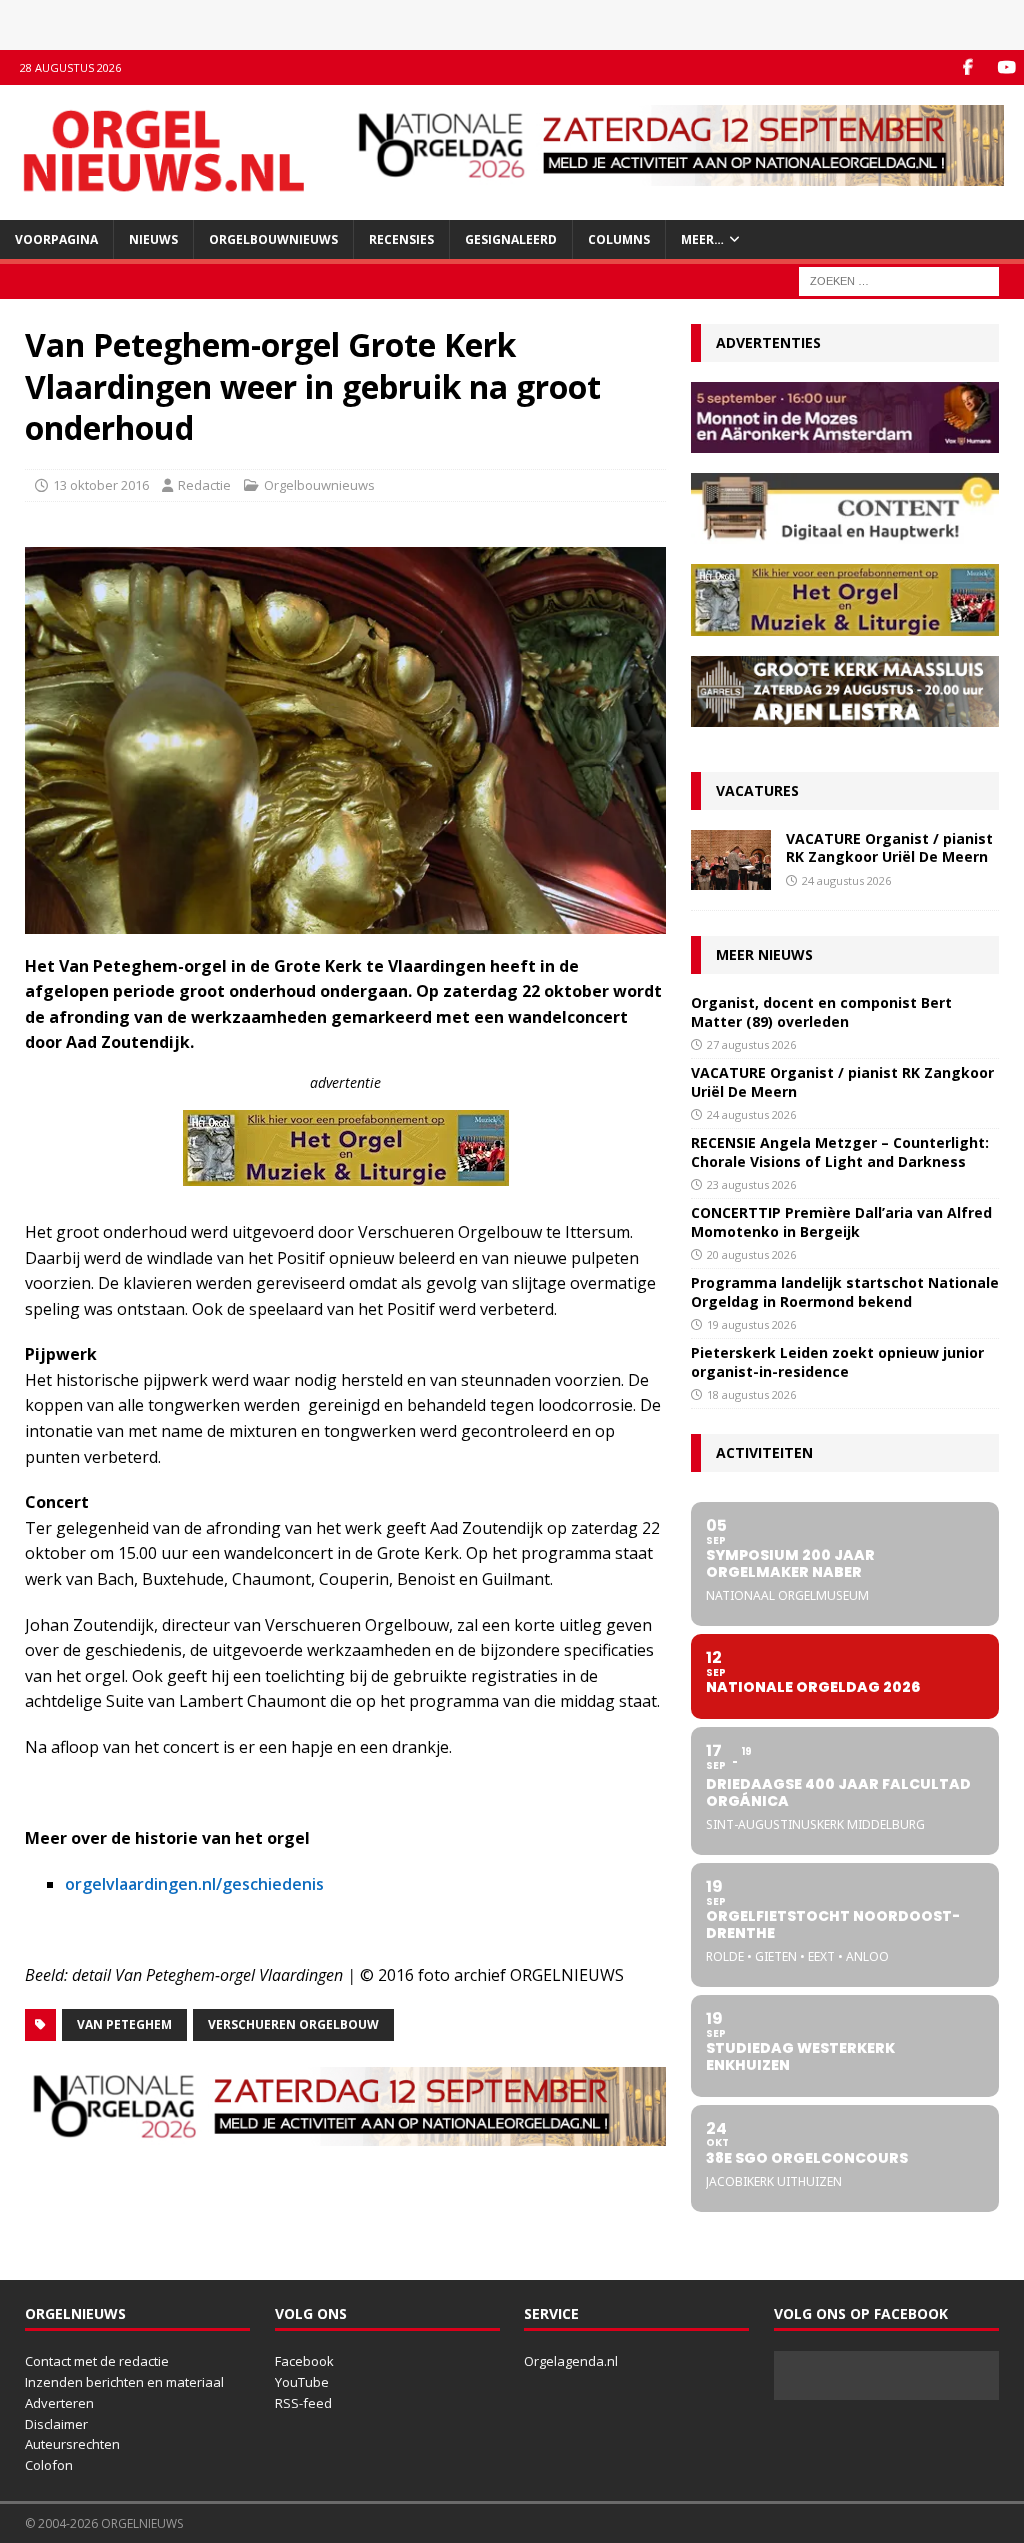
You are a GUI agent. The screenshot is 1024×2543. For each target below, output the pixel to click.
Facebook (304, 2361)
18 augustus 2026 (751, 1394)
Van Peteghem (124, 2024)
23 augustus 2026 (751, 1184)
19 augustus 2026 (751, 1324)
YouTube (302, 2382)
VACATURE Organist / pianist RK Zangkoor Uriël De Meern (889, 847)
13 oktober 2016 (101, 485)
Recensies (401, 239)
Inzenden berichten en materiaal (124, 2382)
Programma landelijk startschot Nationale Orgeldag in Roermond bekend (845, 1291)
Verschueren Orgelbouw (293, 2024)
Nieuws (153, 239)
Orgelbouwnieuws (273, 239)
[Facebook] (967, 67)
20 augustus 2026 (751, 1254)
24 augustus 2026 (846, 880)
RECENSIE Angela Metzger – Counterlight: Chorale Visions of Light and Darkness (840, 1151)
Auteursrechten (72, 2444)
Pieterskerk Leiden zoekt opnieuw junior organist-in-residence (837, 1361)
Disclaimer (56, 2424)
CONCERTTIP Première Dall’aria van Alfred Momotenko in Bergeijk (841, 1221)
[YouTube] (1006, 67)
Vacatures (757, 790)
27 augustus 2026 (751, 1044)
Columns (619, 239)
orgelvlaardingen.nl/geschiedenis (194, 1884)
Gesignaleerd (511, 239)
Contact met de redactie (97, 2361)
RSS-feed (303, 2403)
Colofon (49, 2465)
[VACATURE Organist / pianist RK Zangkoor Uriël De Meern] (731, 860)
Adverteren (59, 2403)
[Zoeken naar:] (899, 279)
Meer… (702, 239)
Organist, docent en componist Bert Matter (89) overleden (821, 1011)
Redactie (204, 485)
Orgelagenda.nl (571, 2361)
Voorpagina (56, 239)
